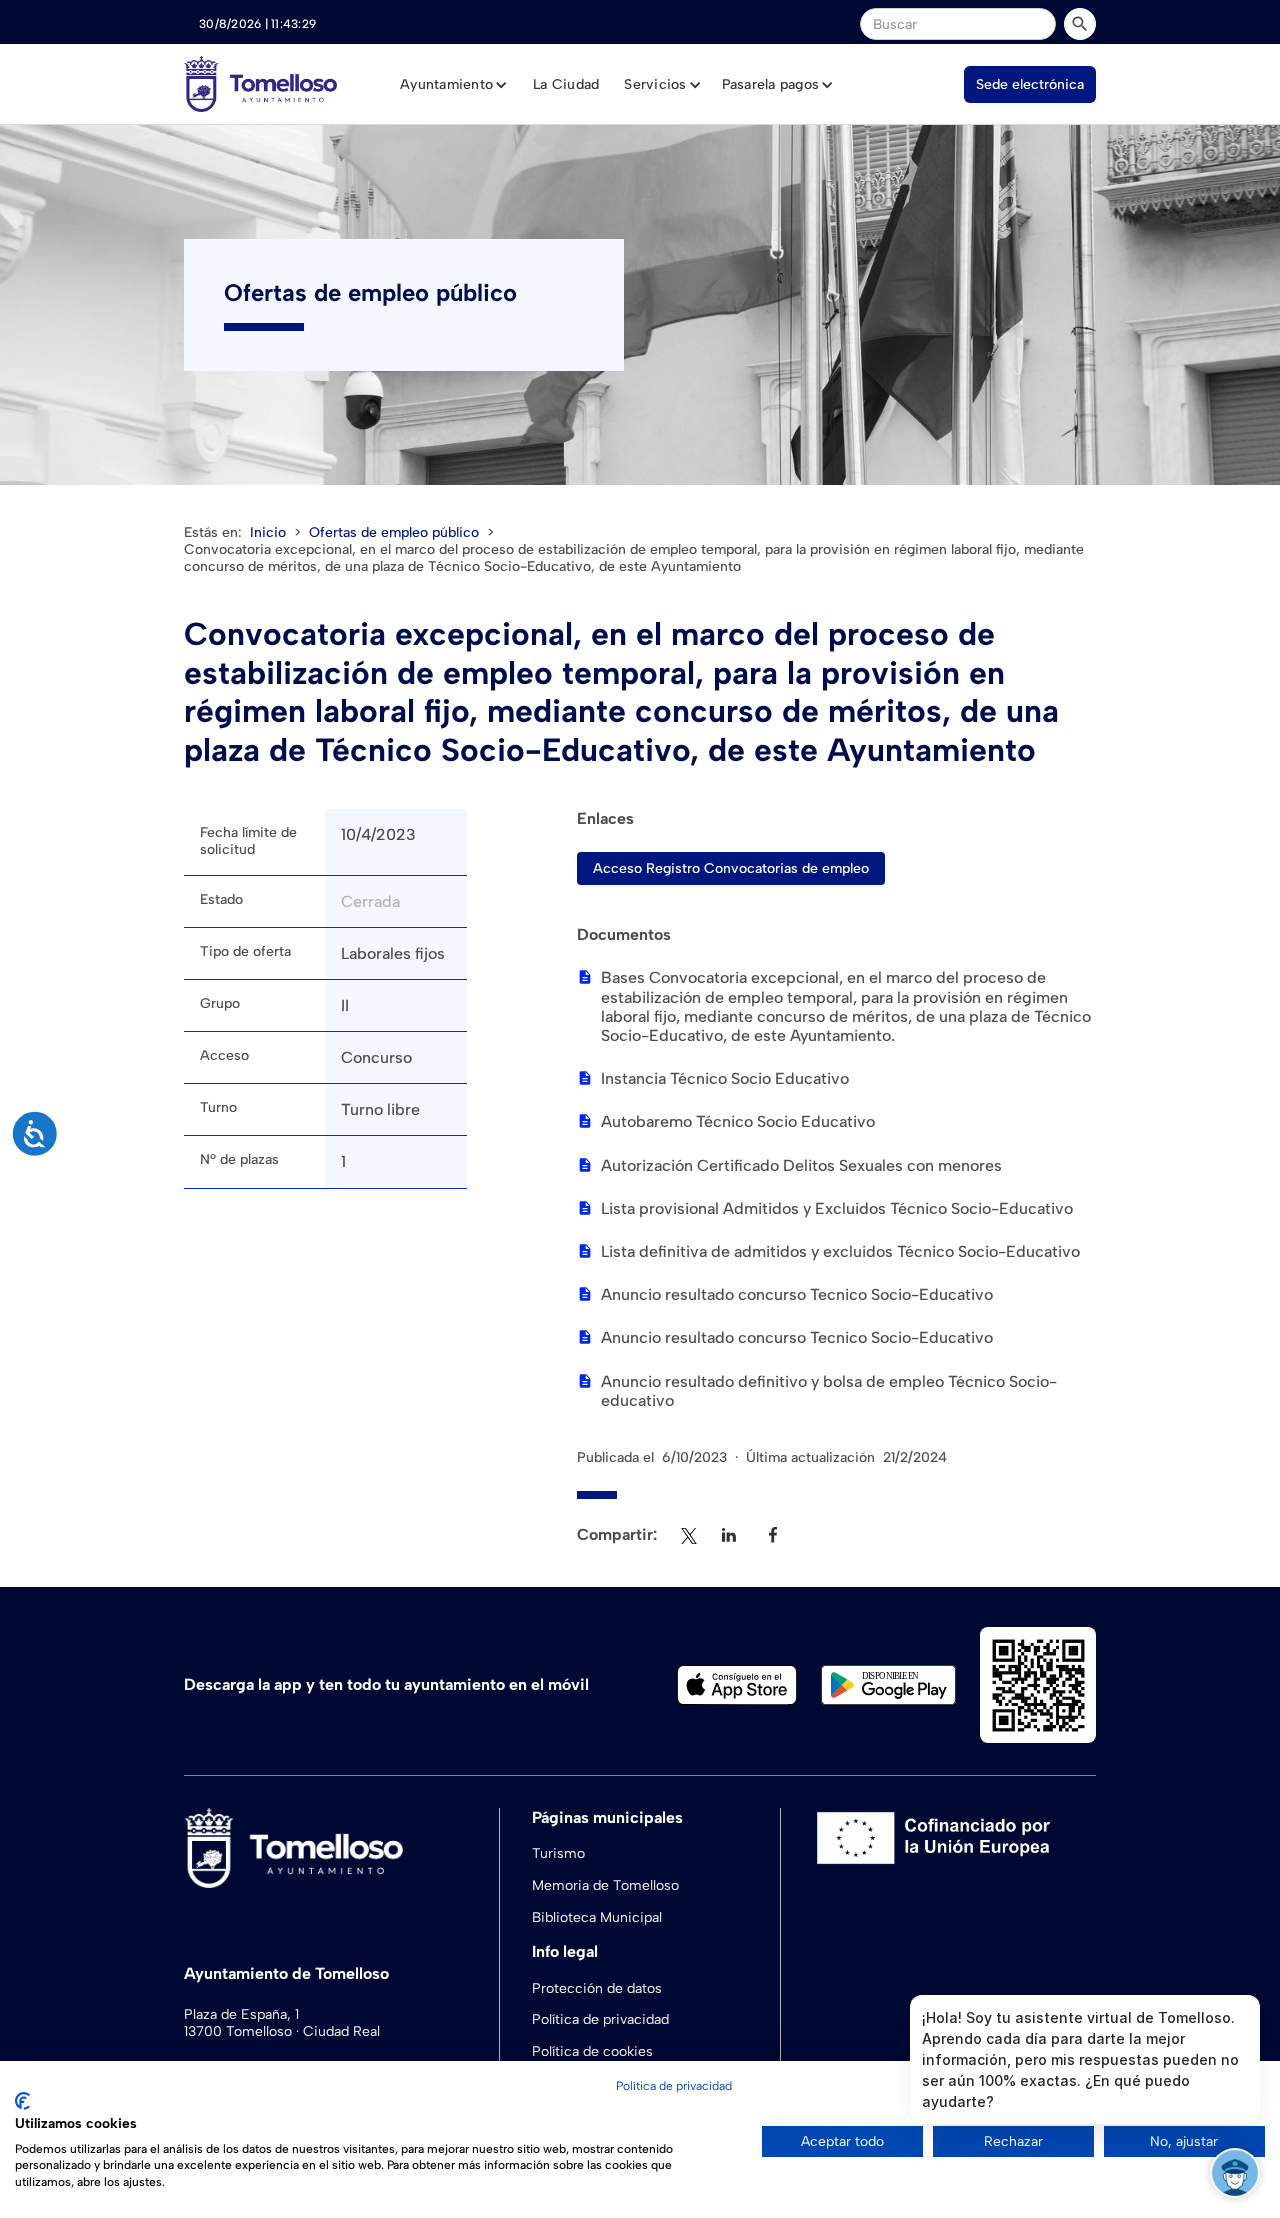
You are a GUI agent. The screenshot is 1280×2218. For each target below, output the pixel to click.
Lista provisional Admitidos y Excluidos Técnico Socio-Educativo (837, 1208)
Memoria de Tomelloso (605, 1885)
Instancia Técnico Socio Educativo (725, 1078)
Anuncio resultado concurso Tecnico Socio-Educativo (797, 1294)
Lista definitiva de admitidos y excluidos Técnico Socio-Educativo (840, 1251)
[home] (260, 84)
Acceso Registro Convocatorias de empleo (731, 868)
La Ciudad (566, 84)
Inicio (268, 532)
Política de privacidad (600, 2019)
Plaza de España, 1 (241, 2015)
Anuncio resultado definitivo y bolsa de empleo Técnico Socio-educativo (829, 1391)
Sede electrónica (1030, 84)
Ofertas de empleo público (394, 532)
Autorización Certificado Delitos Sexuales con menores (801, 1165)
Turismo (558, 1853)
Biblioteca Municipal (597, 1917)
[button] (454, 85)
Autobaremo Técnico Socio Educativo (738, 1121)
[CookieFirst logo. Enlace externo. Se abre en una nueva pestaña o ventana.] (22, 2101)
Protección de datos (597, 1988)
